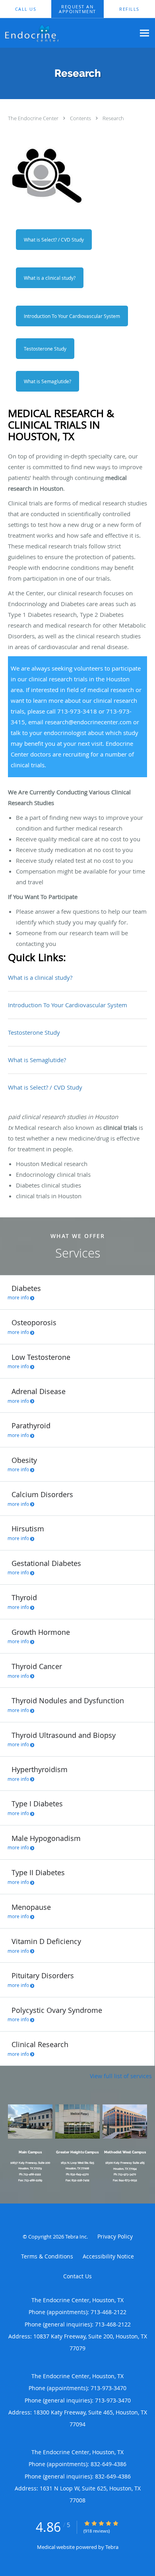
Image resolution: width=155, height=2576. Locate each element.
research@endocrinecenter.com (88, 722)
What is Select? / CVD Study (54, 240)
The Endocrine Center (34, 118)
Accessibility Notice (108, 2256)
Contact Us (77, 2276)
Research (113, 118)
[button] (78, 9)
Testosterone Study (45, 349)
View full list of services (121, 2076)
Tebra (112, 2547)
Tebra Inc (76, 2237)
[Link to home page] (68, 33)
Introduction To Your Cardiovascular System (72, 316)
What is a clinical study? (50, 278)
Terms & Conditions (47, 2256)
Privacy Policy (115, 2236)
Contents (81, 118)
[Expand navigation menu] (144, 33)
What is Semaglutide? (47, 381)
